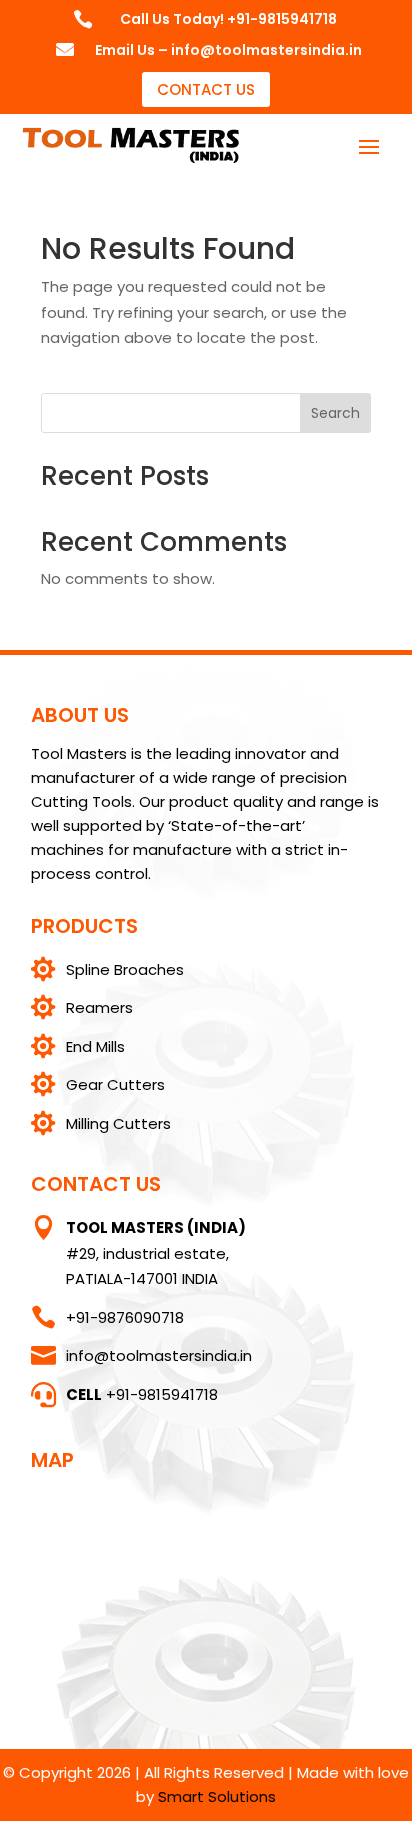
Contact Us (206, 89)
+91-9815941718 (142, 1394)
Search (335, 413)
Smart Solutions (217, 1796)
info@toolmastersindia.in (159, 1355)
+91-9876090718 (125, 1317)
